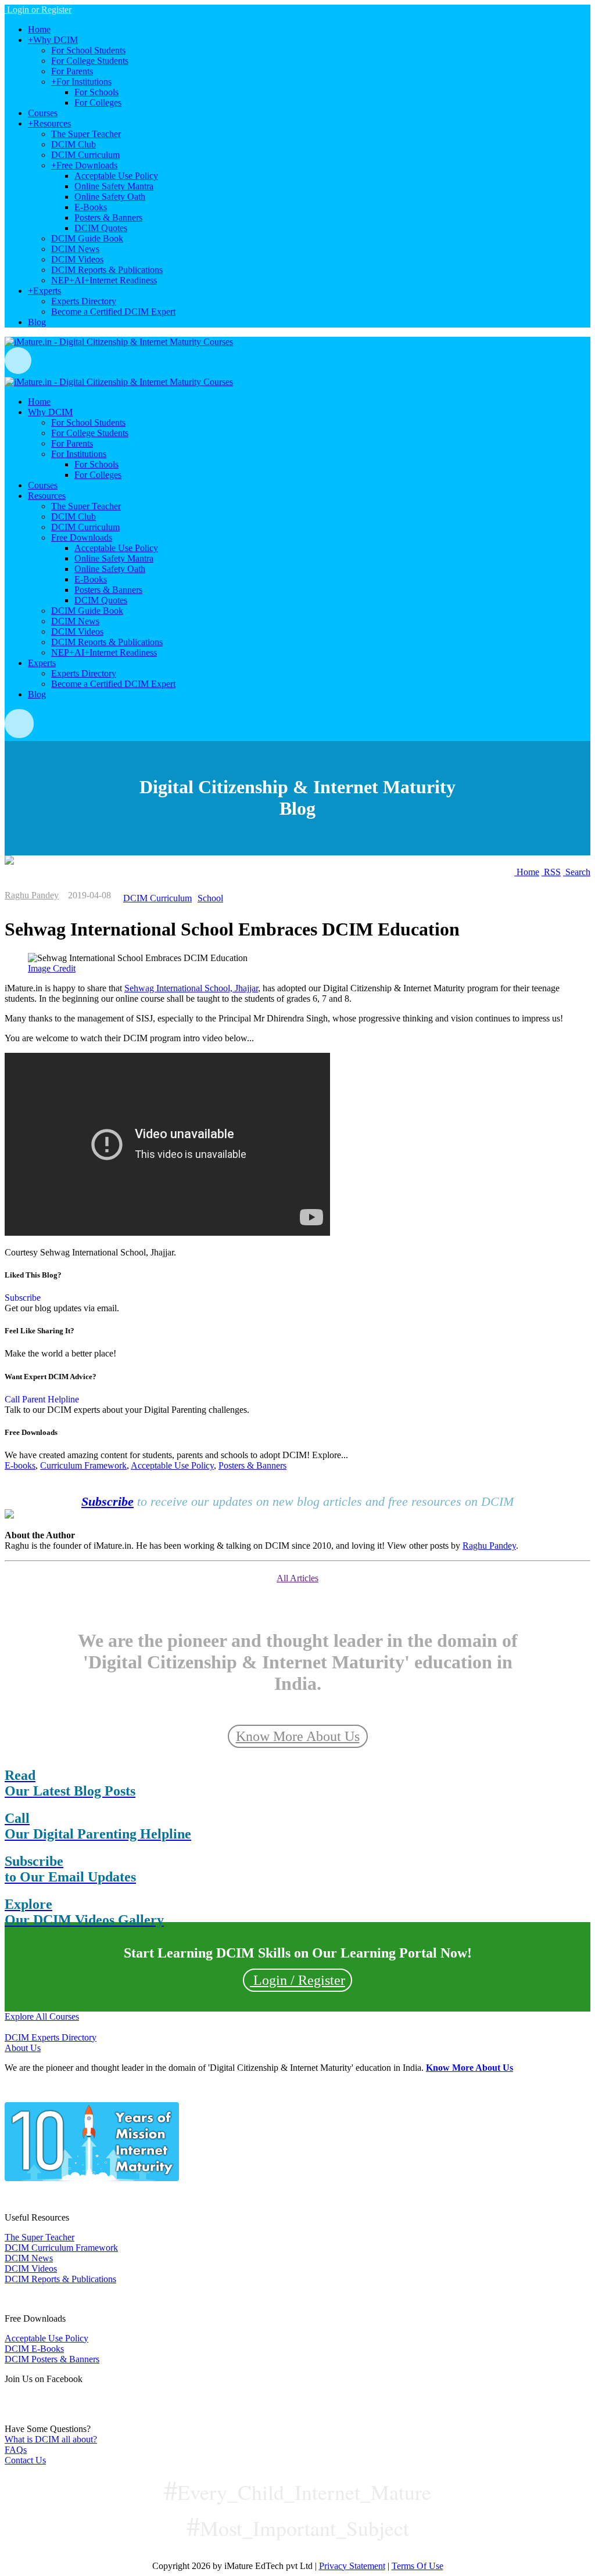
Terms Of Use (417, 2566)
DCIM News (29, 2258)
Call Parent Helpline (42, 1399)
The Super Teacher (40, 2237)
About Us (23, 2048)
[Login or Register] (297, 361)
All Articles (297, 1578)
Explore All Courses (42, 2016)
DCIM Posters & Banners (52, 2359)
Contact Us (25, 2460)
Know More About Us (298, 1736)
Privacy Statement (352, 2566)
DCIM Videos (31, 2269)
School (210, 898)
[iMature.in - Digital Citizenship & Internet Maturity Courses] (119, 342)
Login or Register (38, 10)
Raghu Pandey (32, 895)
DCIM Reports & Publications (60, 2279)
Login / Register (297, 1980)
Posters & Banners (252, 1465)
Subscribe (23, 1298)
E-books (20, 1465)
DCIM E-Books (34, 2349)
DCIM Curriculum (157, 898)
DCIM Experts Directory (51, 2037)
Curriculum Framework (83, 1465)
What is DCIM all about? (51, 2439)
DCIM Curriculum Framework (61, 2248)
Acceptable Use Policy (172, 1465)
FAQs (16, 2450)
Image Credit (52, 968)
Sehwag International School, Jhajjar (191, 988)
